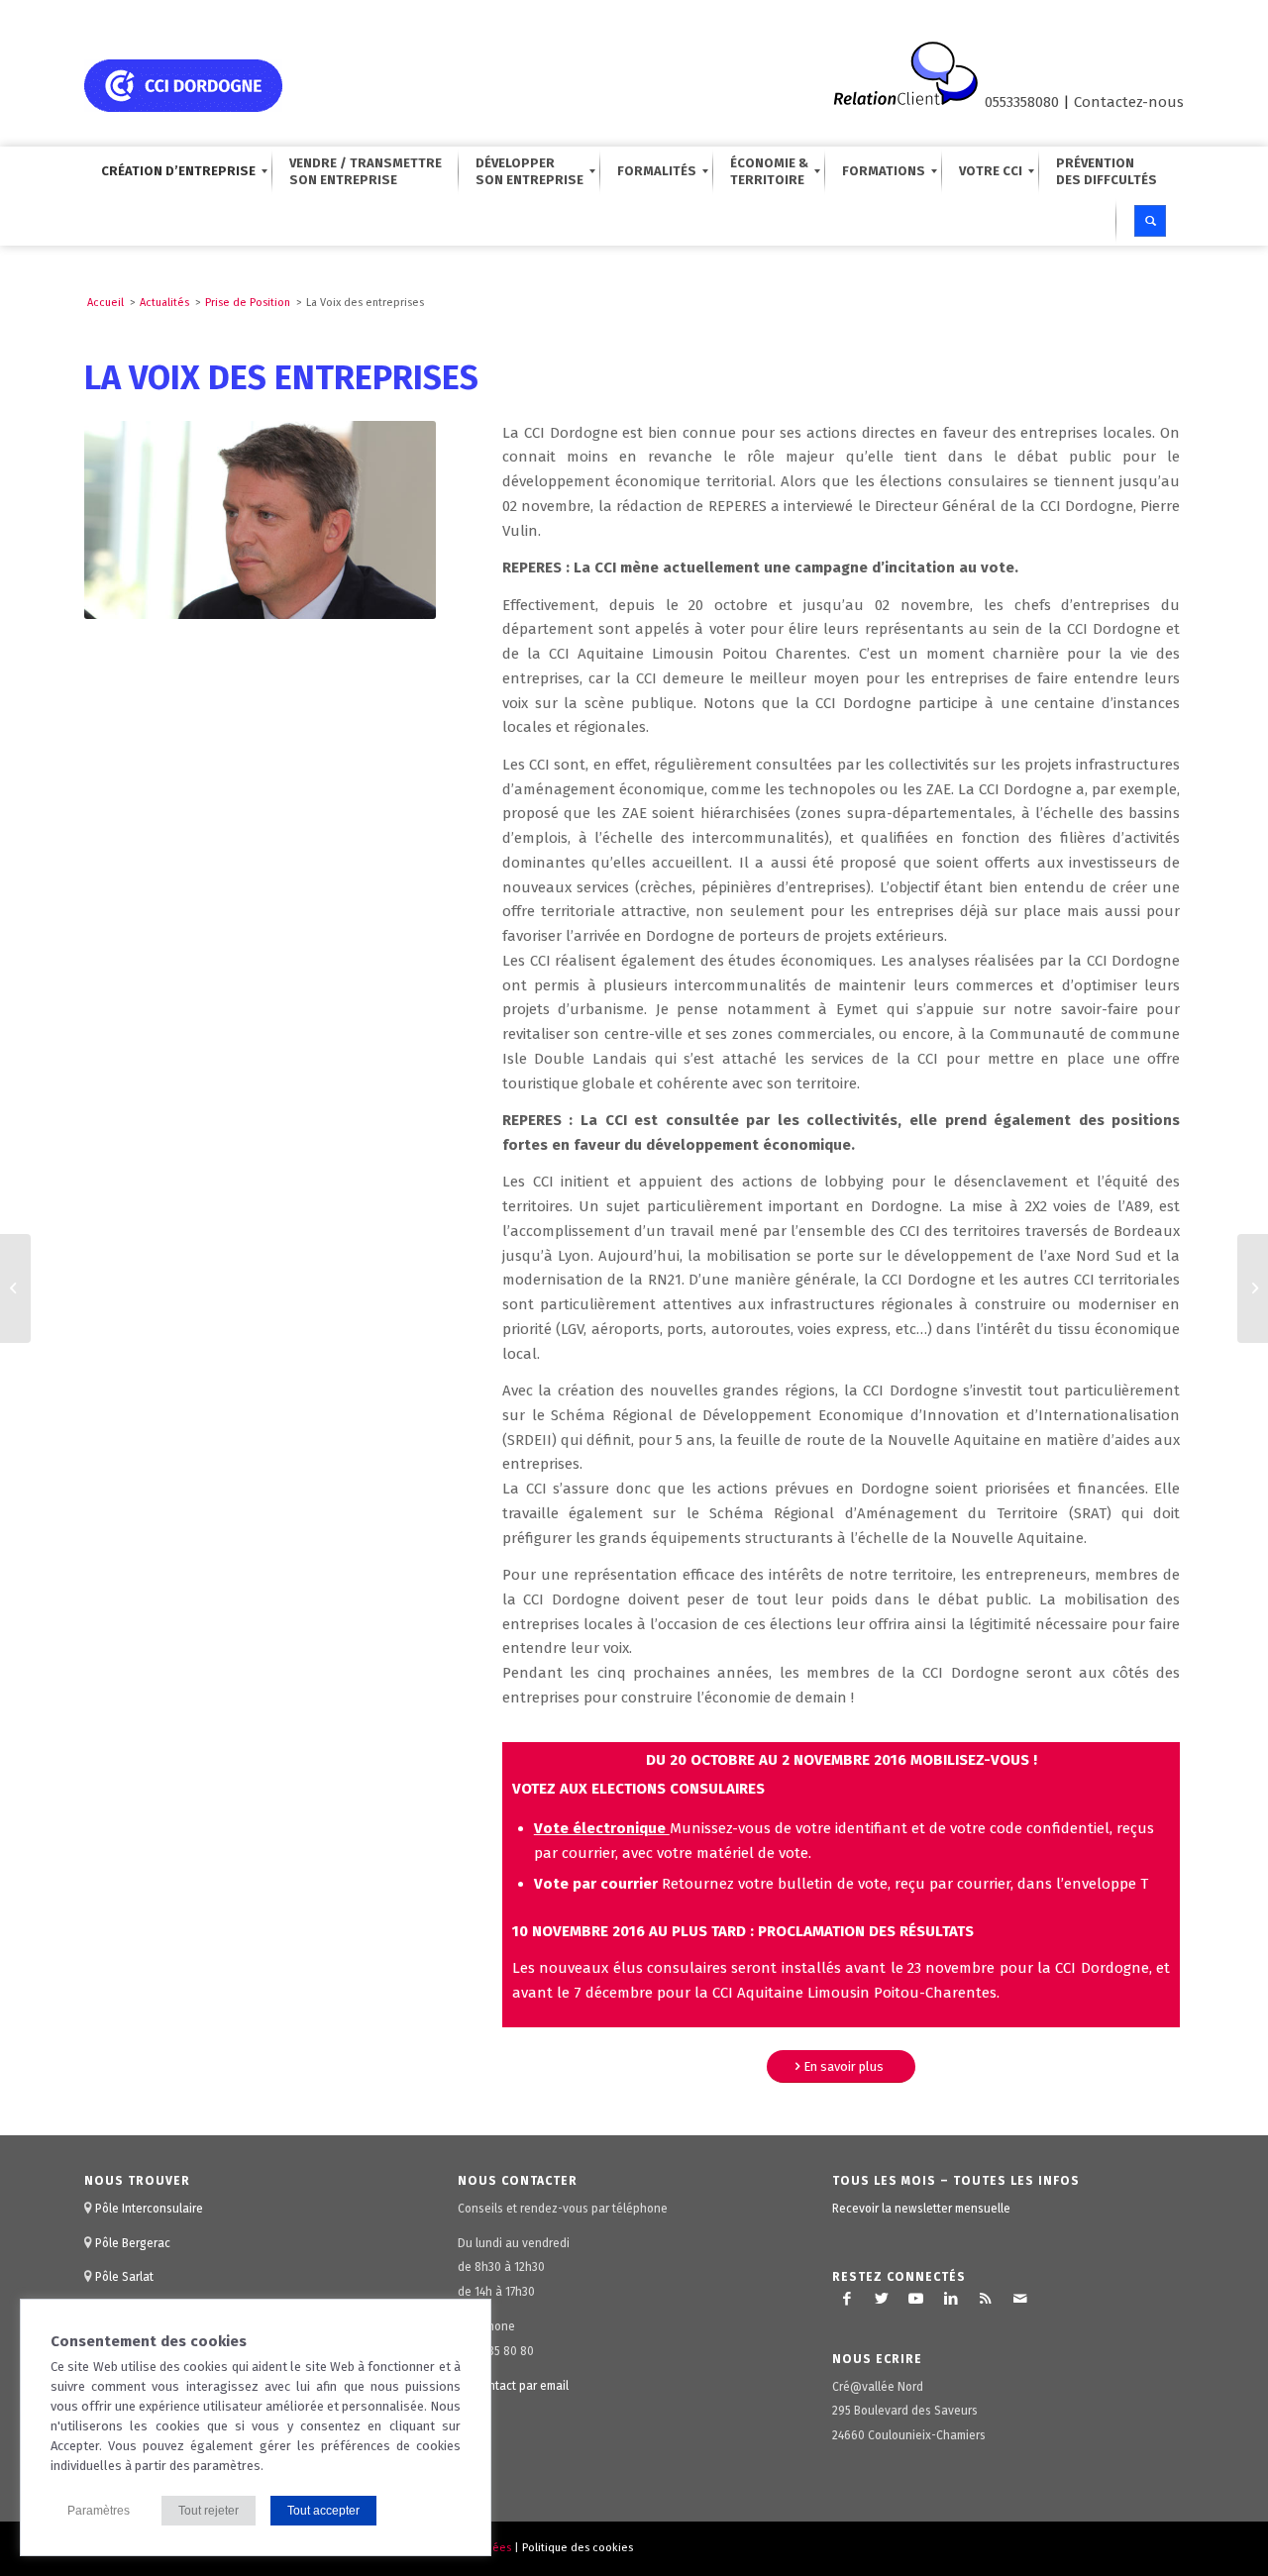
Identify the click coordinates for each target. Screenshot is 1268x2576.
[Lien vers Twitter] (882, 2299)
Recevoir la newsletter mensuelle (921, 2209)
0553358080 (1022, 102)
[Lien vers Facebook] (847, 2299)
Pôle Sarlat (124, 2277)
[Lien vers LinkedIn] (951, 2299)
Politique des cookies (578, 2548)
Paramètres (99, 2511)
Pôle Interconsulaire (149, 2209)
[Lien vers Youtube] (916, 2299)
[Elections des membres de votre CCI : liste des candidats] (15, 1288)
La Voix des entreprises (281, 378)
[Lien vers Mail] (1020, 2299)
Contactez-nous (1129, 102)
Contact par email (522, 2386)
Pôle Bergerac (133, 2243)
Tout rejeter (209, 2511)
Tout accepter (323, 2511)
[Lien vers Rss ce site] (986, 2299)
